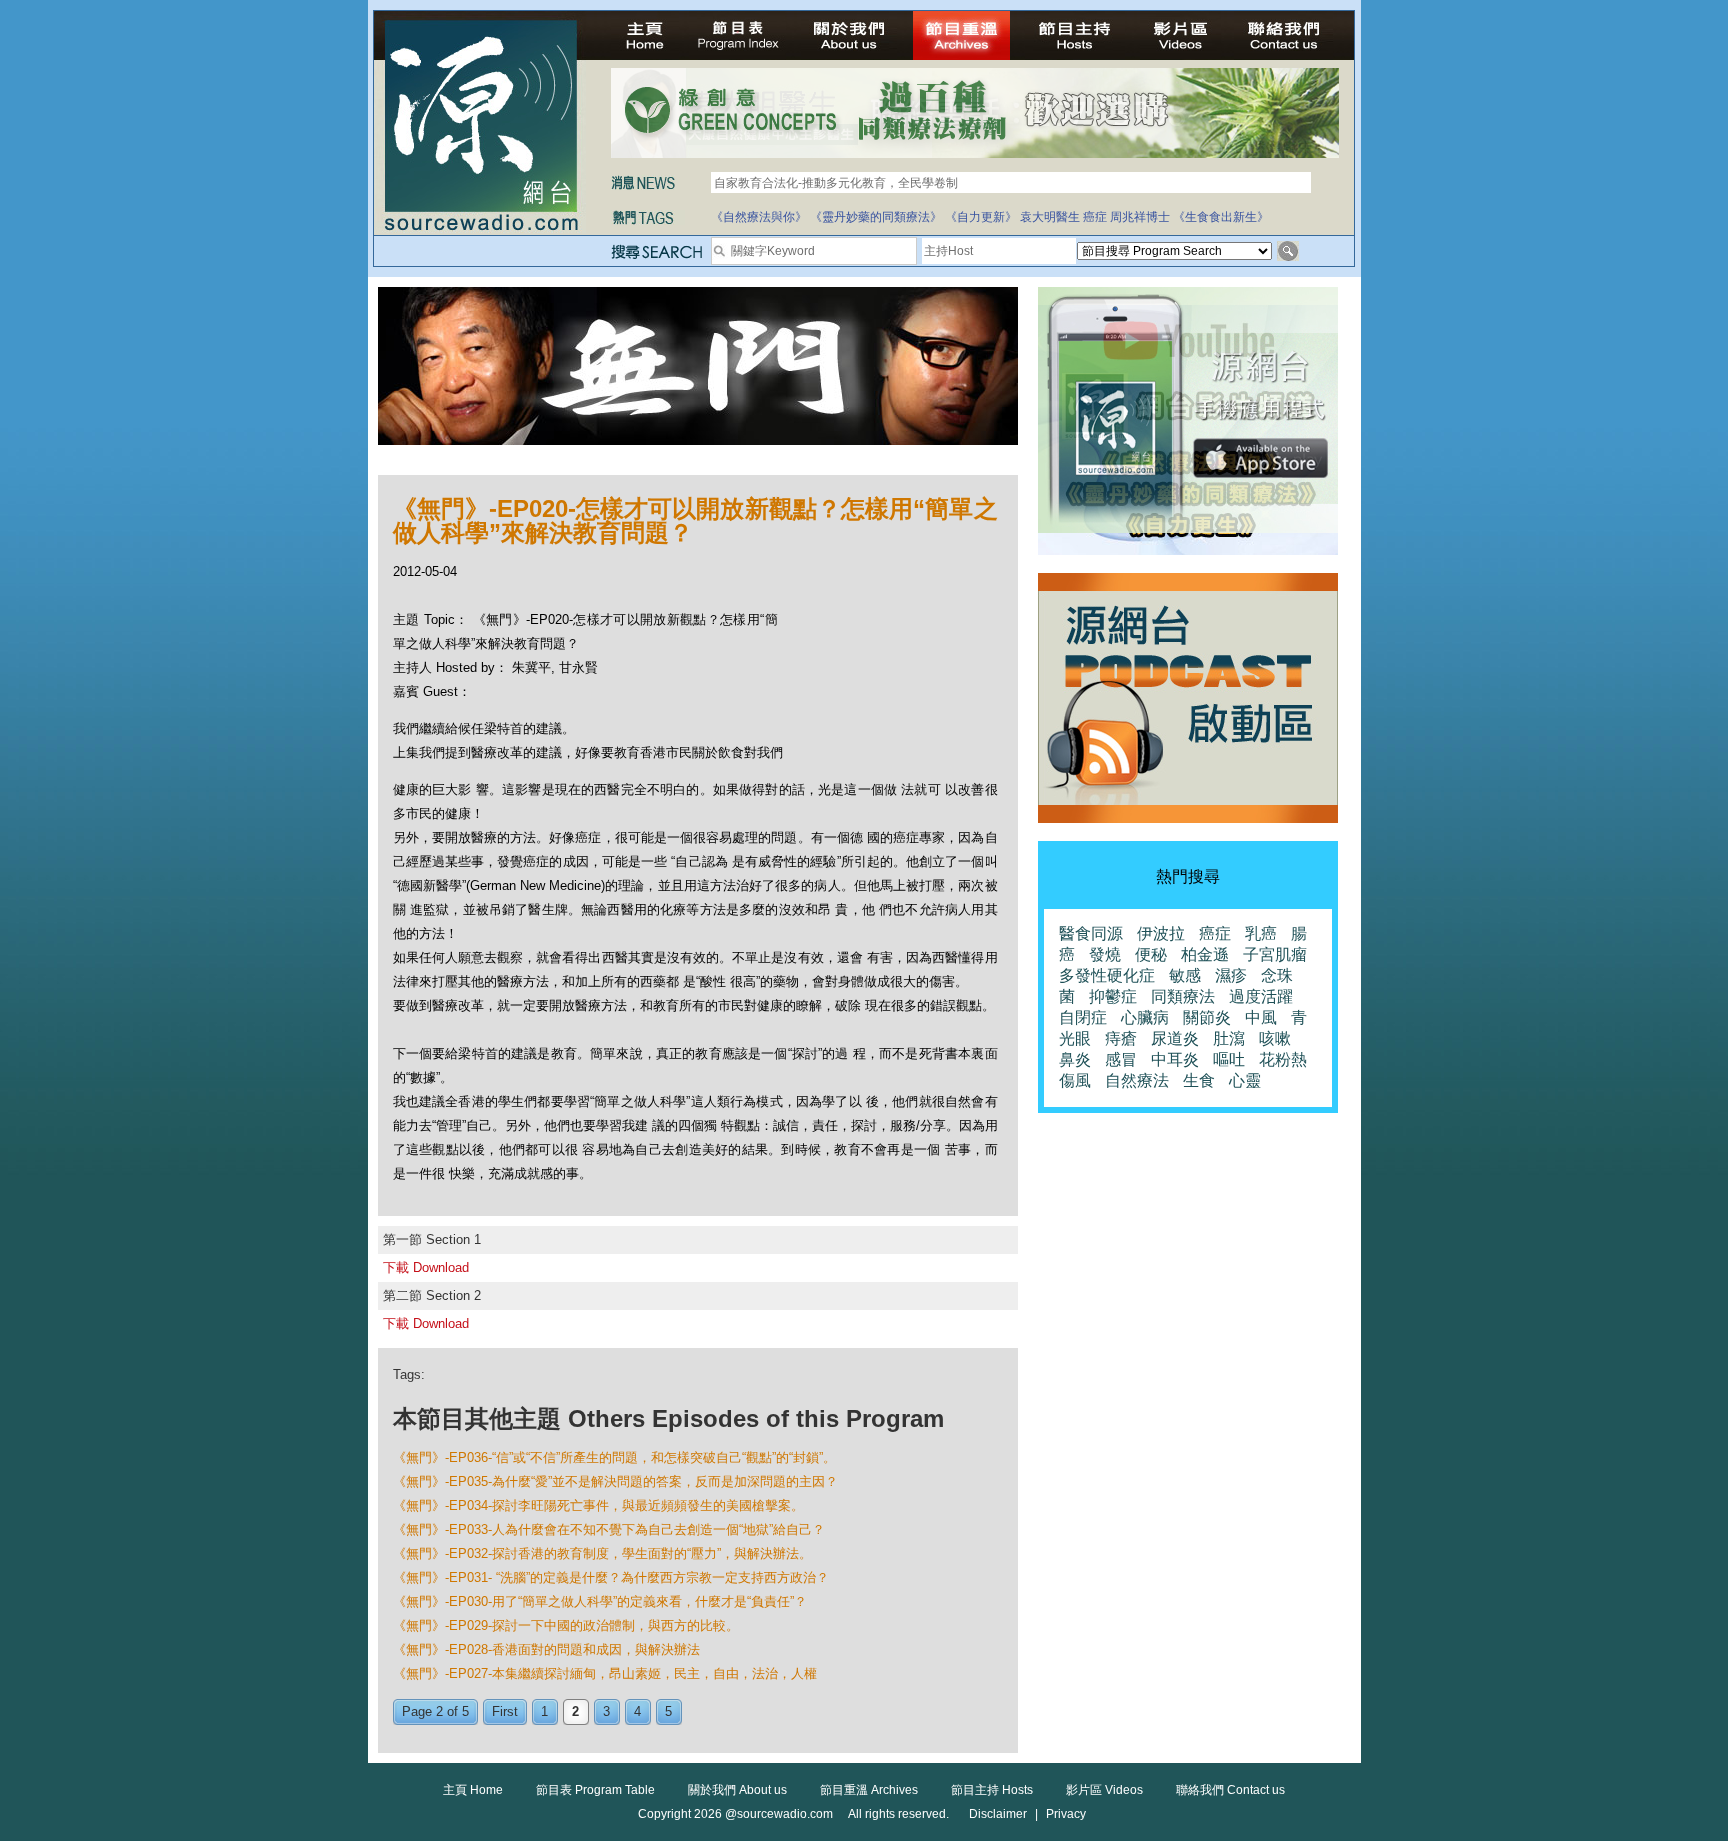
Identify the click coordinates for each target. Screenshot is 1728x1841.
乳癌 (1261, 933)
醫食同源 (1091, 933)
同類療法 (1183, 996)
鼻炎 (1075, 1059)
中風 (1261, 1017)
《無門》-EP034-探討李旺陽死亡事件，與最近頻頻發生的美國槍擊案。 (598, 1505)
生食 (1199, 1080)
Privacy (1066, 1814)
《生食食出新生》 (1221, 217)
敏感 (1185, 975)
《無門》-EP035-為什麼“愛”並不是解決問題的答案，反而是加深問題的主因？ (615, 1481)
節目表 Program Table (595, 1790)
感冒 (1121, 1059)
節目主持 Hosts (992, 1790)
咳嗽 (1275, 1038)
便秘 (1151, 954)
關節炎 (1207, 1017)
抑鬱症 (1113, 996)
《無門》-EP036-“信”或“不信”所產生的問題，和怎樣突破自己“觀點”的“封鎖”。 (614, 1457)
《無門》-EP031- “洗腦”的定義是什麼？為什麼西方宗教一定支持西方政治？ (611, 1577)
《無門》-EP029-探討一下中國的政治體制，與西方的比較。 (566, 1625)
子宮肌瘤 (1275, 954)
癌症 (1095, 217)
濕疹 (1231, 975)
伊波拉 (1161, 933)
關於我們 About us (737, 1790)
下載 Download (426, 1267)
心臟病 (1145, 1017)
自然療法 (1137, 1080)
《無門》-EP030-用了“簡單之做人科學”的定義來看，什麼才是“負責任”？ (600, 1601)
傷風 (1075, 1080)
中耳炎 (1175, 1059)
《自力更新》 (981, 217)
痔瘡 (1121, 1038)
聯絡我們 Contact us (1230, 1790)
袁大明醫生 (1050, 217)
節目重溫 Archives (869, 1790)
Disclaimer (998, 1814)
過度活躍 (1261, 996)
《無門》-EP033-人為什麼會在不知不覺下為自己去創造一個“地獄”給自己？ (609, 1529)
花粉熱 (1283, 1059)
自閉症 (1083, 1017)
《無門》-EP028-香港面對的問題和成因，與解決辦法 (546, 1649)
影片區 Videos (1104, 1790)
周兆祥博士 (1140, 217)
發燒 (1105, 954)
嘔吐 (1229, 1059)
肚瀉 (1229, 1038)
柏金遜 (1205, 954)
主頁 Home (473, 1790)
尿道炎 (1175, 1038)
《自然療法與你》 (759, 217)
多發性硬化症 (1107, 975)
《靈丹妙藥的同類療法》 (876, 217)
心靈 (1245, 1080)
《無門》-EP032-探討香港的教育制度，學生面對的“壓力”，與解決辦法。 (602, 1553)
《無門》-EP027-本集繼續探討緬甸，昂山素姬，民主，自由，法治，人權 (605, 1673)
